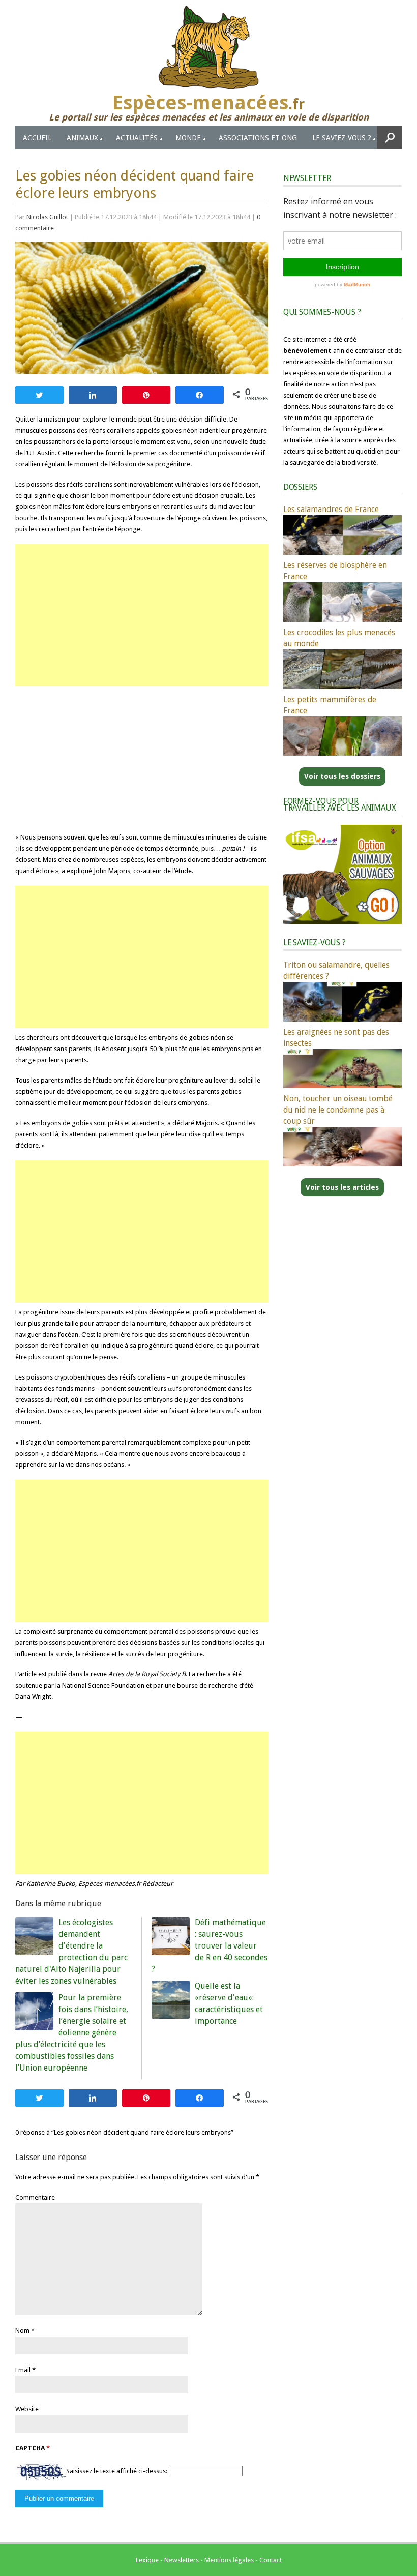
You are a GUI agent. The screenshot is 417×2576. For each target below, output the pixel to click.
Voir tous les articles (342, 1187)
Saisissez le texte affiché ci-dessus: (117, 2471)
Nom (22, 2331)
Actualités (137, 138)
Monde (188, 138)
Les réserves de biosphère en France (335, 571)
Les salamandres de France (331, 509)
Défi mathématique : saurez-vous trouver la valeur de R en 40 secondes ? (210, 1946)
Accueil (37, 138)
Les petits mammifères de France (330, 705)
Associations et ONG (258, 138)
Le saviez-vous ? (342, 138)
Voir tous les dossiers (342, 776)
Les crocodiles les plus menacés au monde (339, 638)
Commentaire (35, 2197)
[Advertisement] (142, 615)
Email (23, 2370)
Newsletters (182, 2560)
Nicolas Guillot (47, 217)
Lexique (147, 2560)
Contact (271, 2560)
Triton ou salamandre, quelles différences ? (336, 970)
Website (27, 2409)
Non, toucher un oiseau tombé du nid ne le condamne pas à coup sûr (338, 1110)
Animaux (82, 138)
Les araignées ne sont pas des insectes (336, 1038)
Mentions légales (229, 2560)
